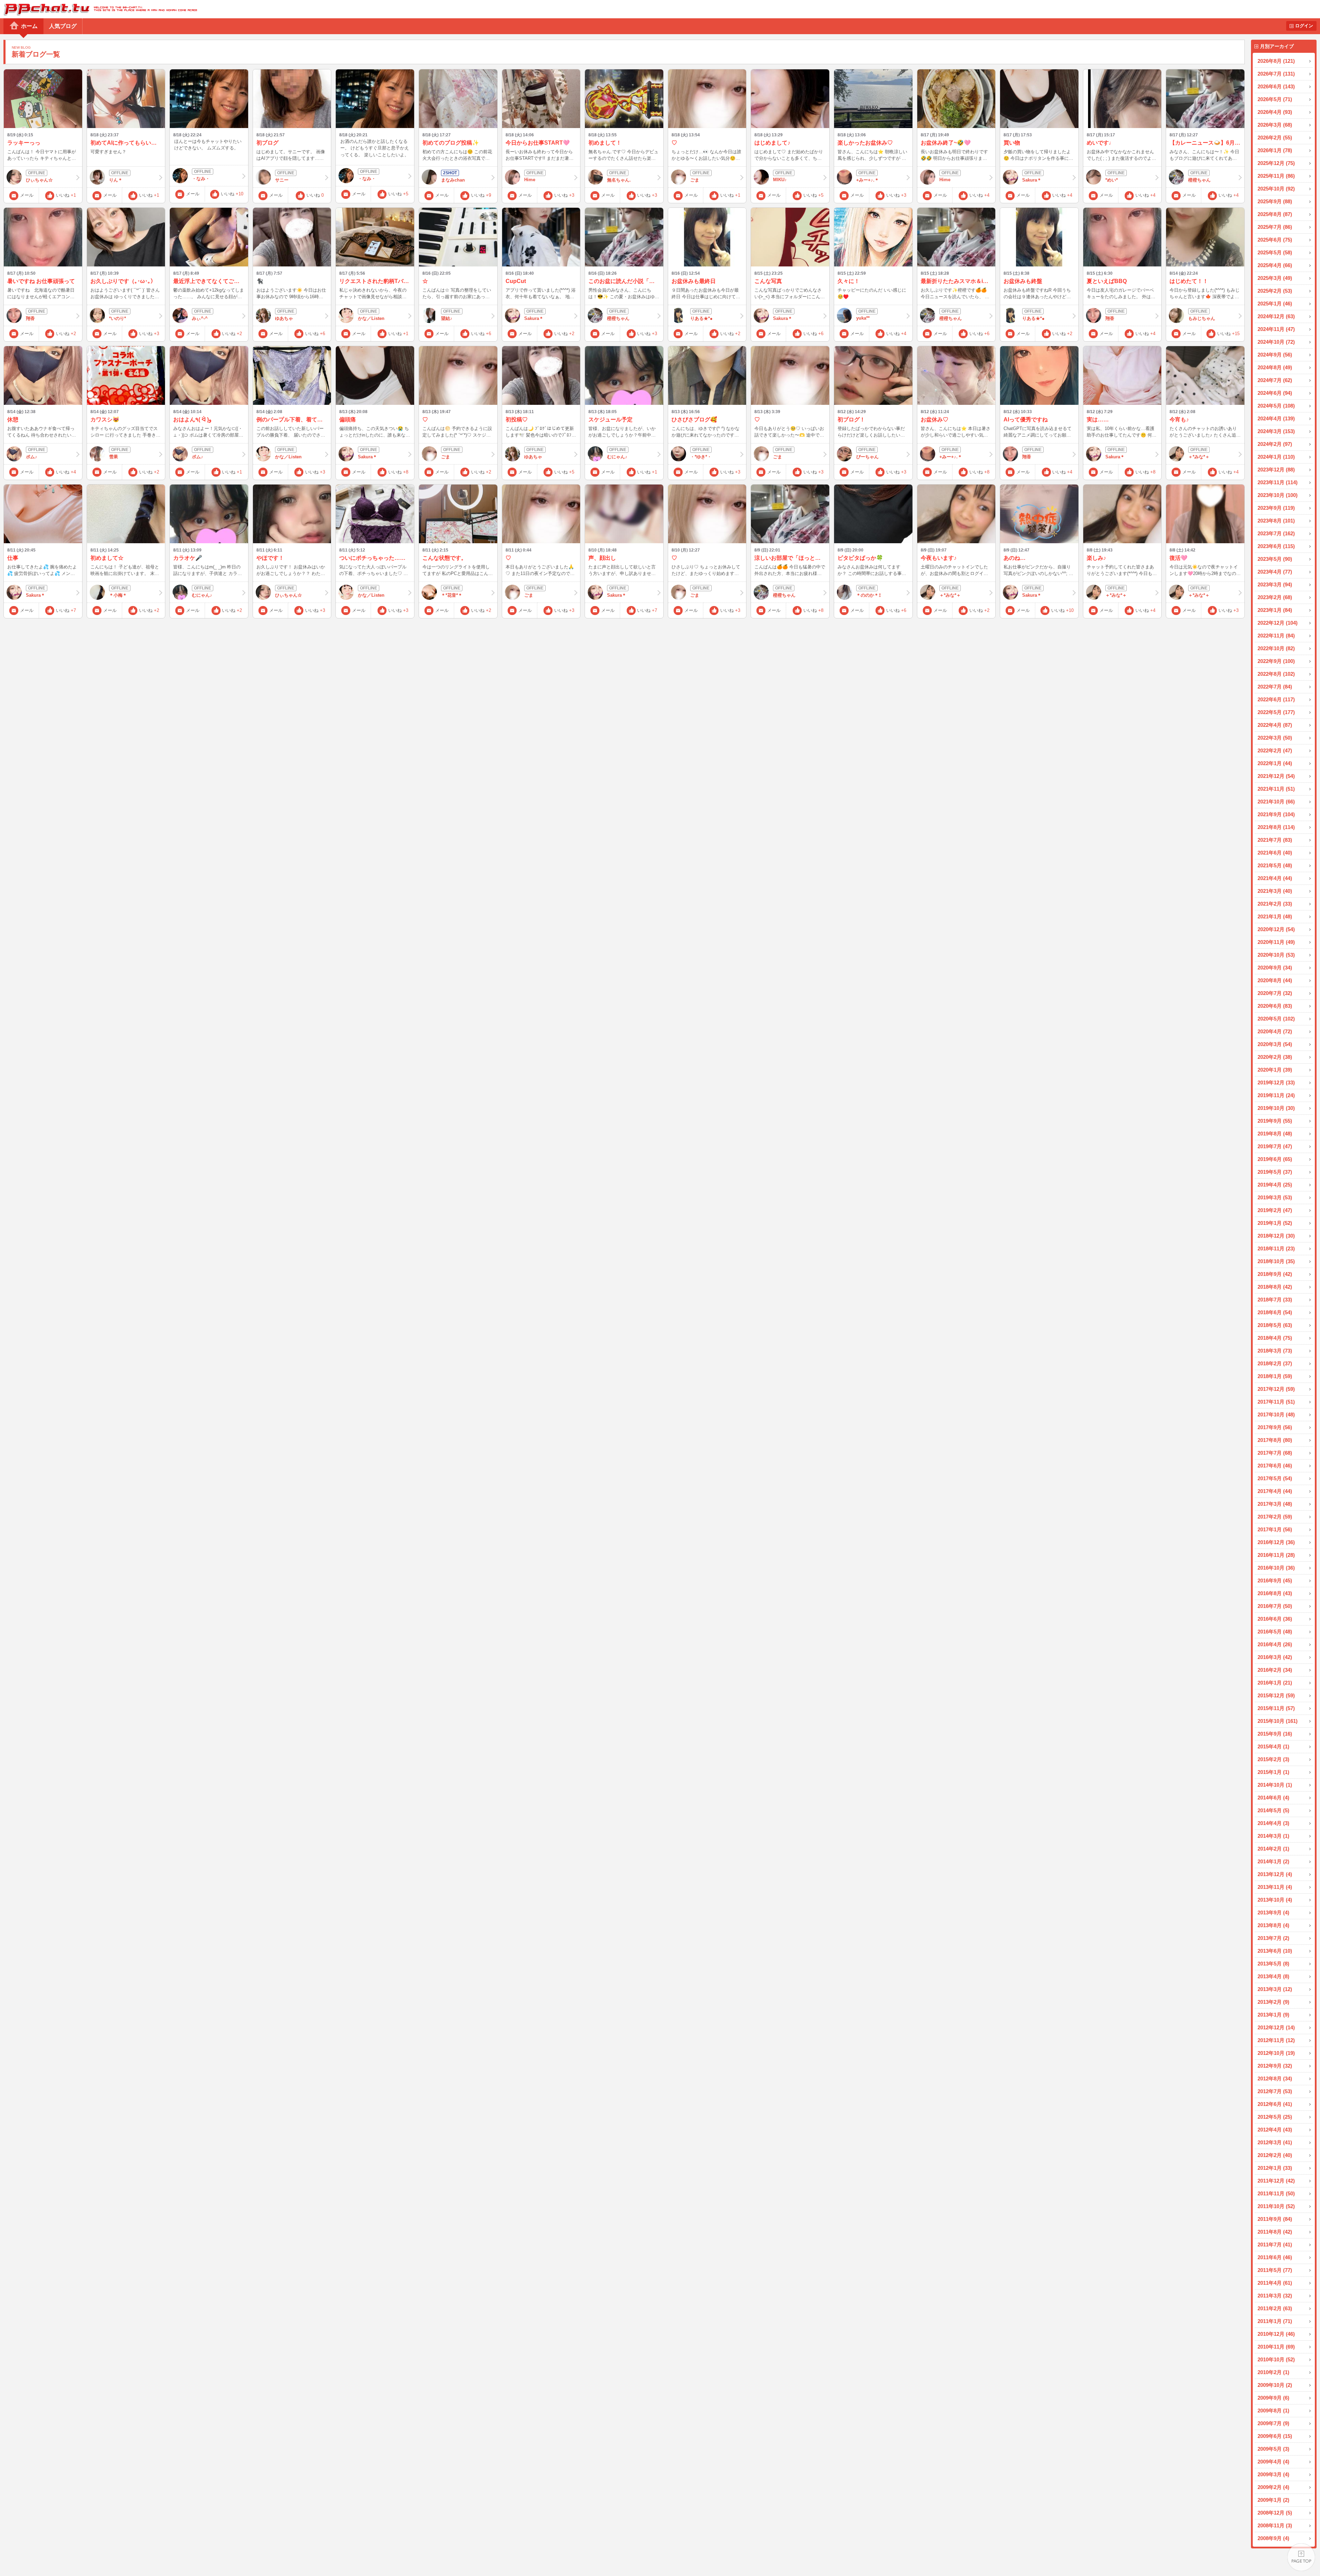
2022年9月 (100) (1276, 661)
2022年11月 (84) (1276, 636)
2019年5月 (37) (1275, 1172)
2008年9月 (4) (1273, 2538)
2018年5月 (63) (1275, 1325)
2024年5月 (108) (1276, 406)
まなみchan (453, 180)
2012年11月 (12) (1276, 2040)
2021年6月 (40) (1275, 853)
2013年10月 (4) (1275, 1900)
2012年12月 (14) (1276, 2027)
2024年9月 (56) (1275, 355)
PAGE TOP (1301, 2557)
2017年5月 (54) (1275, 1478)
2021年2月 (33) (1275, 904)
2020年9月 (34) (1275, 968)
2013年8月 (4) (1273, 1925)
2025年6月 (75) (1275, 240)
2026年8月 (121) (1276, 61)
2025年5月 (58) (1275, 252)
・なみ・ (201, 179)
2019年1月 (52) (1275, 1223)
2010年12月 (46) (1276, 2334)
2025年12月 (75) (1276, 163)
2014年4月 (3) (1273, 1823)
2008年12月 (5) (1275, 2513)
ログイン (1304, 26)
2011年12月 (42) (1276, 2181)
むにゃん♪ (617, 457)
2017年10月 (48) (1276, 1414)
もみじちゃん (1202, 318)
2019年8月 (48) (1275, 1134)
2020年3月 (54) (1275, 1044)
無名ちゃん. (619, 180)
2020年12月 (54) (1276, 929)
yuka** (863, 318)
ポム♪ (32, 457)
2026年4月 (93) (1275, 112)
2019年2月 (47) (1275, 1210)
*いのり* (118, 318)
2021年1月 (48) (1275, 916)
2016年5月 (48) (1275, 1632)
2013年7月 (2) (1273, 1938)
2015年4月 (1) (1273, 1746)
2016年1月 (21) (1275, 1683)
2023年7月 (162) (1276, 533)
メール (27, 195)
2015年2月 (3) (1273, 1759)
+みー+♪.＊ (868, 180)
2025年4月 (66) (1275, 265)
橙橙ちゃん (1199, 180)
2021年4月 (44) (1275, 878)
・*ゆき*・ (701, 457)
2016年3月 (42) (1275, 1657)
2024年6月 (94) (1275, 393)
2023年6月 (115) (1276, 546)
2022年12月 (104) (1278, 623)
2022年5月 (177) (1276, 712)
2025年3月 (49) (1275, 278)
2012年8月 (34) (1275, 2079)
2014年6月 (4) (1273, 1798)
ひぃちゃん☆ (39, 180)
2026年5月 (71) (1275, 99)
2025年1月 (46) (1275, 304)
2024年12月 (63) (1276, 316)
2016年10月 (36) (1276, 1568)
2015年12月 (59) (1276, 1695)
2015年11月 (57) (1276, 1708)
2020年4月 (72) (1275, 1031)
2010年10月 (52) (1276, 2359)
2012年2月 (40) (1275, 2155)
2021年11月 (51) (1276, 789)
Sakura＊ (1032, 180)
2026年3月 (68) (1275, 125)
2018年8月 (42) (1275, 1287)
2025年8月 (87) (1275, 214)
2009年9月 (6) (1273, 2398)
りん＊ (116, 180)
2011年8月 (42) (1275, 2232)
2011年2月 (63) (1275, 2308)
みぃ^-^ (200, 318)
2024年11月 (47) (1276, 329)
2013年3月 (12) (1275, 1989)
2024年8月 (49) (1275, 367)
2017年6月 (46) (1275, 1466)
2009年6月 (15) (1275, 2436)
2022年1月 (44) (1275, 763)
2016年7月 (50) (1275, 1606)
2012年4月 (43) (1275, 2130)
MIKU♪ (780, 180)
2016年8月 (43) (1275, 1593)
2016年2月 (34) (1275, 1670)
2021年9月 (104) (1276, 814)
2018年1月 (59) (1275, 1376)
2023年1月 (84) (1275, 610)
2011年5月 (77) (1275, 2270)
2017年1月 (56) (1275, 1529)
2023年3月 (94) (1275, 584)
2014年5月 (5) (1273, 1810)
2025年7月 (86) (1275, 227)
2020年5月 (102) (1276, 1019)
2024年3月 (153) (1276, 431)
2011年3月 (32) (1275, 2296)
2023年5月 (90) (1275, 559)
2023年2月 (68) (1275, 597)
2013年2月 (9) (1273, 2002)
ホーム (29, 26)
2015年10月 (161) (1278, 1721)
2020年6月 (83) (1275, 1006)
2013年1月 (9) (1273, 2015)
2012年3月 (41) (1275, 2142)
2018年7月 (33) (1275, 1300)
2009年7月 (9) (1273, 2423)
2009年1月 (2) (1273, 2500)
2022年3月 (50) (1275, 738)
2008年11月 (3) (1275, 2525)
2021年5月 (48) (1275, 865)
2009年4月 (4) (1273, 2462)
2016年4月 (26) (1275, 1644)
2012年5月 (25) (1275, 2117)
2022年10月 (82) (1276, 648)
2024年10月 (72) (1276, 342)
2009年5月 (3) (1273, 2449)
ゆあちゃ (284, 318)
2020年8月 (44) (1275, 980)
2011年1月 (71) (1275, 2321)
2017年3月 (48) (1275, 1504)
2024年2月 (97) (1275, 444)
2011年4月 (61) (1275, 2283)
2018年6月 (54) (1275, 1312)
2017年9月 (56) (1275, 1427)
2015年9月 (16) (1275, 1734)
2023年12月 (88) (1276, 470)
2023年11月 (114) (1278, 482)
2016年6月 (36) (1275, 1619)
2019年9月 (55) (1275, 1121)
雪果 (114, 457)
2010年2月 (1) (1273, 2372)
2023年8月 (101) (1276, 521)
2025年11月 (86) (1276, 176)
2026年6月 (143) (1276, 86)
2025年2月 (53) (1275, 291)
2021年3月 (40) (1275, 891)
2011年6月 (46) (1275, 2257)
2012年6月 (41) (1275, 2104)
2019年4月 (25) (1275, 1185)
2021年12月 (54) (1276, 776)
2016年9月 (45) (1275, 1580)
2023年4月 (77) (1275, 572)
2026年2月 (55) (1275, 138)
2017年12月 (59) (1276, 1389)
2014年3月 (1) (1273, 1836)
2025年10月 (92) (1276, 189)
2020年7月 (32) (1275, 993)
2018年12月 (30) (1276, 1236)
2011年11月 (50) (1276, 2193)
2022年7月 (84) (1275, 687)
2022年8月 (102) (1276, 674)
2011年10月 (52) (1276, 2206)
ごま (695, 180)
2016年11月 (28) (1276, 1555)
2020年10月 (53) (1276, 955)
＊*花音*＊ (452, 595)
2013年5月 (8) (1273, 1964)
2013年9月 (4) (1273, 1913)
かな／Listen (371, 318)
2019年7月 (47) (1275, 1146)
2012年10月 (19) (1276, 2053)
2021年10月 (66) (1276, 802)
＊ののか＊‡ (869, 595)
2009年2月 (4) (1273, 2487)
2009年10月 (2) (1275, 2385)
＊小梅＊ (118, 595)
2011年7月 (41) (1275, 2245)
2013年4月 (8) (1273, 1976)
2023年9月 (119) (1276, 508)
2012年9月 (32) (1275, 2066)
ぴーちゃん (867, 457)
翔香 (30, 318)
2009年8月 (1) (1273, 2411)
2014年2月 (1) (1273, 1849)
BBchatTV (99, 9)
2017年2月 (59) (1275, 1517)
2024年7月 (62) (1275, 380)
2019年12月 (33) (1276, 1082)
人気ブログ (63, 26)
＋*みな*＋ (1199, 457)
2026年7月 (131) (1276, 74)
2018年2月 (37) (1275, 1363)
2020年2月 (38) (1275, 1057)
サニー (282, 180)
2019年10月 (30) (1276, 1108)
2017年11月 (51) (1276, 1402)
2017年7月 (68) (1275, 1453)
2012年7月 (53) (1275, 2091)
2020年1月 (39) (1275, 1070)
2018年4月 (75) (1275, 1338)
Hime (530, 180)
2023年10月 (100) (1278, 495)
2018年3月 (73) (1275, 1351)
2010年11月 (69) (1276, 2347)
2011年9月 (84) (1275, 2219)
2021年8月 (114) (1276, 827)
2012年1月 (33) (1275, 2168)
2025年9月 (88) (1275, 201)
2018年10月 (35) (1276, 1261)
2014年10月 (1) (1275, 1785)
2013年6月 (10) (1275, 1951)
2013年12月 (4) (1275, 1874)
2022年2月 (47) (1275, 750)
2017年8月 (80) (1275, 1440)
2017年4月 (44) (1275, 1491)
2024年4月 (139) (1276, 418)
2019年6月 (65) (1275, 1159)
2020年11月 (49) (1276, 942)
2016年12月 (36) (1276, 1542)
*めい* (1112, 180)
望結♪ (447, 318)
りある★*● (701, 318)
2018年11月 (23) (1276, 1248)
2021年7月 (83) (1275, 840)
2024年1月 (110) (1276, 457)
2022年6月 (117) (1276, 699)
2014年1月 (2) (1273, 1861)
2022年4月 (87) (1275, 725)
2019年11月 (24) (1276, 1095)
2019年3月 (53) (1275, 1197)
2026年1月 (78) (1275, 150)
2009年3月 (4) (1273, 2474)
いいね (66, 195)
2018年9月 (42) (1275, 1274)
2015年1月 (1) (1273, 1772)
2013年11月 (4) (1275, 1887)
